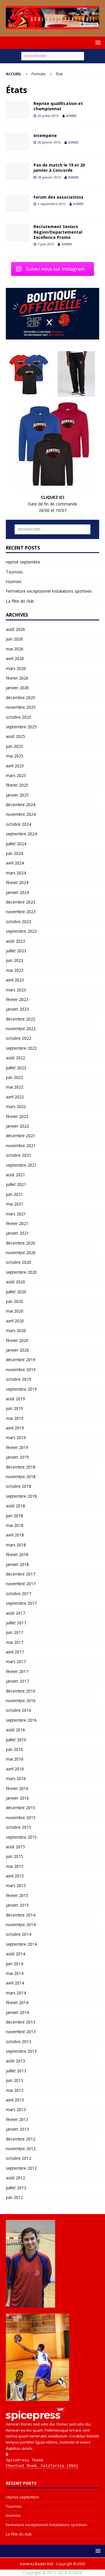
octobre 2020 (19, 1262)
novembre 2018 (21, 1477)
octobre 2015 (19, 1827)
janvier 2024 (17, 892)
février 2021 (17, 1223)
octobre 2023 (19, 922)
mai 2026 (15, 649)
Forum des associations (58, 197)
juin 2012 (14, 2197)
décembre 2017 (21, 1574)
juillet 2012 (16, 2188)
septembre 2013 (21, 2051)
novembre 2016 (21, 1701)
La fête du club (20, 601)
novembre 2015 (21, 1818)
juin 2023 (14, 960)
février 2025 (17, 785)
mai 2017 (15, 1642)
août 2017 (15, 1613)
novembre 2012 (21, 2149)
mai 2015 (15, 1866)
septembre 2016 (21, 1720)
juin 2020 (14, 1301)
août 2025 (15, 736)
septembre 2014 (21, 1944)
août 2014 (15, 1954)
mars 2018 (16, 1545)
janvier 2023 (17, 1009)
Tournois (14, 572)
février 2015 (17, 1895)
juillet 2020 (16, 1292)
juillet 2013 (16, 2071)
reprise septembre (23, 562)
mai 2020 (15, 1311)
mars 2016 (16, 1778)
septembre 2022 (21, 1048)
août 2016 (15, 1730)
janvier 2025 (17, 795)
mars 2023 (16, 990)
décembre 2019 (21, 1360)
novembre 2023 (21, 912)
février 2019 (17, 1447)
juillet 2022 (16, 1068)
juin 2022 (14, 1077)
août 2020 (15, 1282)
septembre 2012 (21, 2168)
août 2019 (15, 1399)
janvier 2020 (17, 1350)
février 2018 (17, 1554)
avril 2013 (15, 2100)
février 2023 (17, 999)
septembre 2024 (21, 834)
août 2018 (15, 1506)
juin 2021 (14, 1194)
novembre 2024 (21, 814)
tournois (14, 581)
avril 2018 (15, 1535)
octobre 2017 (19, 1594)
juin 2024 (14, 853)
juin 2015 (14, 1856)
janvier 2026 (17, 688)
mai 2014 (15, 1973)
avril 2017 (15, 1652)
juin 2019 (14, 1408)
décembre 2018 (21, 1467)
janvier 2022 (17, 1126)
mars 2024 (16, 873)
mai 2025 (15, 756)
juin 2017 (14, 1632)
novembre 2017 (21, 1584)
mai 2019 (15, 1418)
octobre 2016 (19, 1710)
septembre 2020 (21, 1272)
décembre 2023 (21, 902)
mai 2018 (15, 1525)
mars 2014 (16, 1993)
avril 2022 (15, 1097)
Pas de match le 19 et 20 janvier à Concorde (59, 168)
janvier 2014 (17, 2012)
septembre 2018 (21, 1496)
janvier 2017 (17, 1681)
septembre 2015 (21, 1837)
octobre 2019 (19, 1379)
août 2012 (15, 2178)
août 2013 (15, 2061)
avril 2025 (15, 766)
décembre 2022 (21, 1019)
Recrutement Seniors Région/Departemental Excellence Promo (58, 232)
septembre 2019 (21, 1389)
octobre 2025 (19, 717)
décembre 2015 (21, 1808)
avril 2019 (15, 1428)
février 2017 (17, 1671)
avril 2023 (15, 980)
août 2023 (15, 941)
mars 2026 (16, 668)
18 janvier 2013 (49, 177)
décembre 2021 (21, 1136)
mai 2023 (15, 970)
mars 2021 (16, 1214)
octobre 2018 (19, 1486)
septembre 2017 (21, 1603)
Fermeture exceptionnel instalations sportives (49, 591)
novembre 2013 (21, 2032)
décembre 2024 (21, 805)
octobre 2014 (19, 1934)
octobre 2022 (19, 1038)
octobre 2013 (19, 2042)
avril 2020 (15, 1321)
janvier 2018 (17, 1564)
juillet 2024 (16, 844)
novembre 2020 (21, 1253)
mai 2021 (15, 1204)
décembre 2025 (21, 698)
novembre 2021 (21, 1146)
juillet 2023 (16, 951)
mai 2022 (15, 1087)
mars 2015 (16, 1885)
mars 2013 (16, 2109)
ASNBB (71, 116)
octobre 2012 (19, 2158)
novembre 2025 (21, 707)
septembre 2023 (21, 931)
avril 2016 (15, 1769)
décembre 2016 (21, 1691)
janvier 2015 (17, 1905)
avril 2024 (15, 863)
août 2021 (15, 1175)
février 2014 (17, 2002)
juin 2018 (14, 1516)
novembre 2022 (21, 1029)
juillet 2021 (16, 1184)
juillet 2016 (16, 1740)
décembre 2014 (21, 1915)
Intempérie (45, 135)
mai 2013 (15, 2090)
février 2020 (17, 1340)
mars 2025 (16, 775)
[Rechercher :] (53, 56)
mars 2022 (16, 1106)
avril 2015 (15, 1876)
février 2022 (17, 1116)
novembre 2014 (21, 1925)
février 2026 (17, 678)
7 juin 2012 (46, 244)
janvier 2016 (17, 1798)
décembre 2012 (21, 2139)
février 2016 (17, 1788)
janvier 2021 (17, 1233)
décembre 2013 (21, 2022)
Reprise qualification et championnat (58, 106)
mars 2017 (16, 1661)
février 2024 (17, 882)
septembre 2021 (21, 1165)
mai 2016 (15, 1759)
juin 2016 (14, 1749)
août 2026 (15, 629)
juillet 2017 (16, 1623)
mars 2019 (16, 1437)
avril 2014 (15, 1983)
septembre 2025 (21, 727)
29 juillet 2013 (48, 116)
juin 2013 (14, 2080)
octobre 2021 (19, 1155)
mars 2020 (16, 1330)
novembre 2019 (21, 1370)
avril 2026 (15, 658)
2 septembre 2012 (52, 204)
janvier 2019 (17, 1457)
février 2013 (17, 2119)
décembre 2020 (21, 1243)
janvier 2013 (17, 2129)
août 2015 (15, 1847)
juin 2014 (14, 1964)
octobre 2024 (19, 824)
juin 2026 (14, 639)
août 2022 (15, 1058)
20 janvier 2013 (49, 142)
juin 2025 (14, 746)
